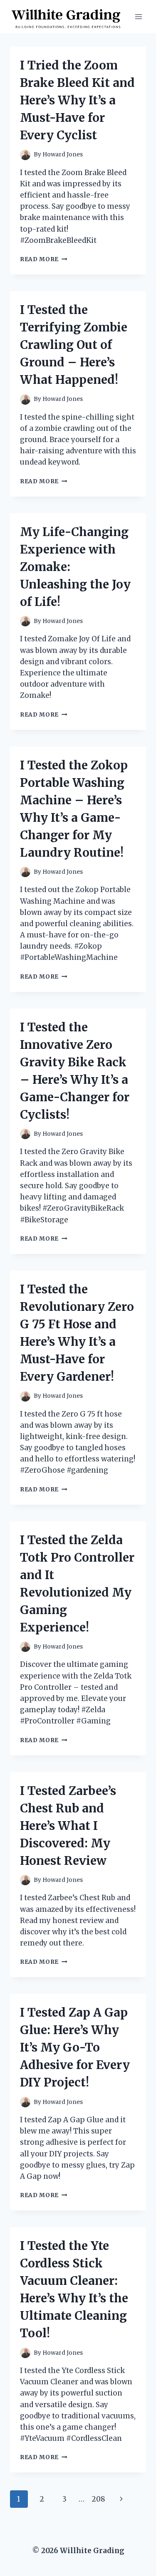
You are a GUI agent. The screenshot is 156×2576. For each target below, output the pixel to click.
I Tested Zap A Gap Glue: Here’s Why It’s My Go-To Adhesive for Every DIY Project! (75, 2047)
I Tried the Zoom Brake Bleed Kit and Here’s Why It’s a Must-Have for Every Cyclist (77, 100)
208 (98, 2499)
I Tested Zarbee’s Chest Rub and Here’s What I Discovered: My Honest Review (68, 1826)
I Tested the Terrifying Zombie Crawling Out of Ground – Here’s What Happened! (74, 345)
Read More (44, 259)
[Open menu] (138, 16)
